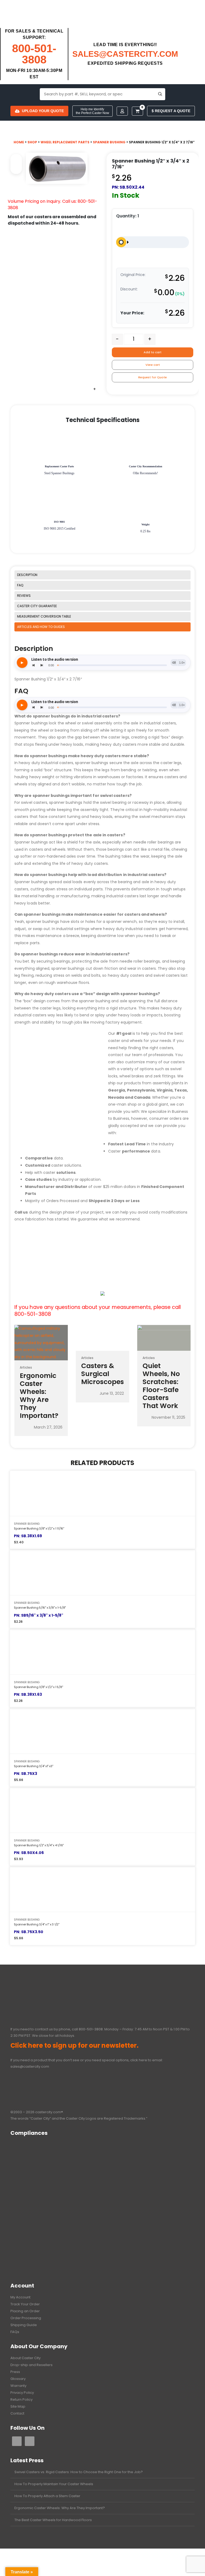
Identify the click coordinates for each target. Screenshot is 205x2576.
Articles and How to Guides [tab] (41, 627)
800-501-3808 (34, 54)
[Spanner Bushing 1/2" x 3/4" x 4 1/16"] (102, 1810)
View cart (153, 365)
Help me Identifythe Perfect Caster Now (92, 111)
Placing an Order (25, 2311)
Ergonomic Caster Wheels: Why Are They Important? (60, 2508)
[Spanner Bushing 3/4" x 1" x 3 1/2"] (102, 1889)
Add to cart (153, 352)
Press (15, 2372)
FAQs (15, 2332)
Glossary (18, 2379)
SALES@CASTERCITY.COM (125, 54)
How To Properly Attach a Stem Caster (47, 2496)
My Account (20, 2297)
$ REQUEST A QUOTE (171, 111)
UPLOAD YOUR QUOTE (43, 111)
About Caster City (25, 2358)
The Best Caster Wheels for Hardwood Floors (53, 2520)
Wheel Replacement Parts (65, 142)
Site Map (18, 2406)
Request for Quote (153, 377)
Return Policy (21, 2399)
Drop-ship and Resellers (31, 2365)
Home (19, 142)
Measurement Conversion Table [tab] (44, 616)
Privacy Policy (22, 2393)
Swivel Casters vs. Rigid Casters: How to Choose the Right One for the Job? (79, 2472)
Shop (32, 142)
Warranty (18, 2386)
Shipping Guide (24, 2325)
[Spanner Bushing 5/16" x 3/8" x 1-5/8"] (102, 1572)
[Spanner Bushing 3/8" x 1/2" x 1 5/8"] (102, 1652)
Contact (17, 2413)
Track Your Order (25, 2304)
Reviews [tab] (24, 596)
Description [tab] (27, 575)
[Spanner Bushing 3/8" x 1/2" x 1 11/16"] (102, 1493)
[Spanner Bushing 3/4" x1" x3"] (102, 1731)
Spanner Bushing (109, 142)
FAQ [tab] (20, 585)
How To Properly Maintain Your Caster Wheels (54, 2484)
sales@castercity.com (30, 2066)
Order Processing (26, 2318)
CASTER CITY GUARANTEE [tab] (37, 606)
